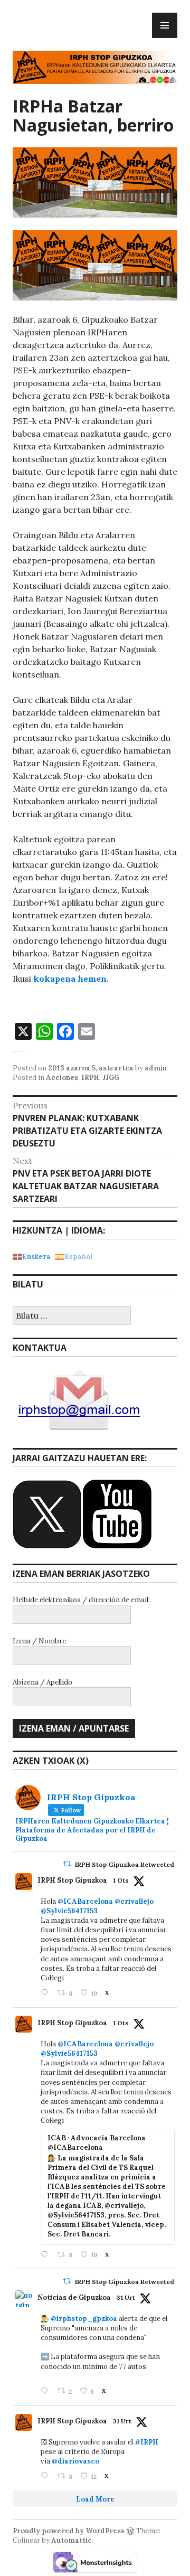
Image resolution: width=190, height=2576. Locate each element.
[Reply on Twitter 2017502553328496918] (46, 2476)
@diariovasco (75, 2461)
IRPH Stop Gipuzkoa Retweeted (125, 1864)
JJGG (111, 1078)
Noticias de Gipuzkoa (74, 2297)
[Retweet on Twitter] (67, 1864)
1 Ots (121, 1880)
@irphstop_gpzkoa (84, 2319)
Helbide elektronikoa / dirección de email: (81, 1600)
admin (156, 1068)
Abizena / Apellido (42, 1682)
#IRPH (146, 2442)
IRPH (90, 1078)
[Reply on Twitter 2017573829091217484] (46, 2391)
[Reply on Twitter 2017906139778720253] (46, 1993)
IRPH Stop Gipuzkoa (72, 1880)
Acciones (62, 1078)
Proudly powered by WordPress (69, 2531)
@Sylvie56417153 (69, 1911)
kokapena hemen (70, 979)
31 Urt (126, 2297)
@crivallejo (134, 1901)
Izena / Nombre (39, 1641)
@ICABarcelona (85, 1901)
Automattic (72, 2540)
